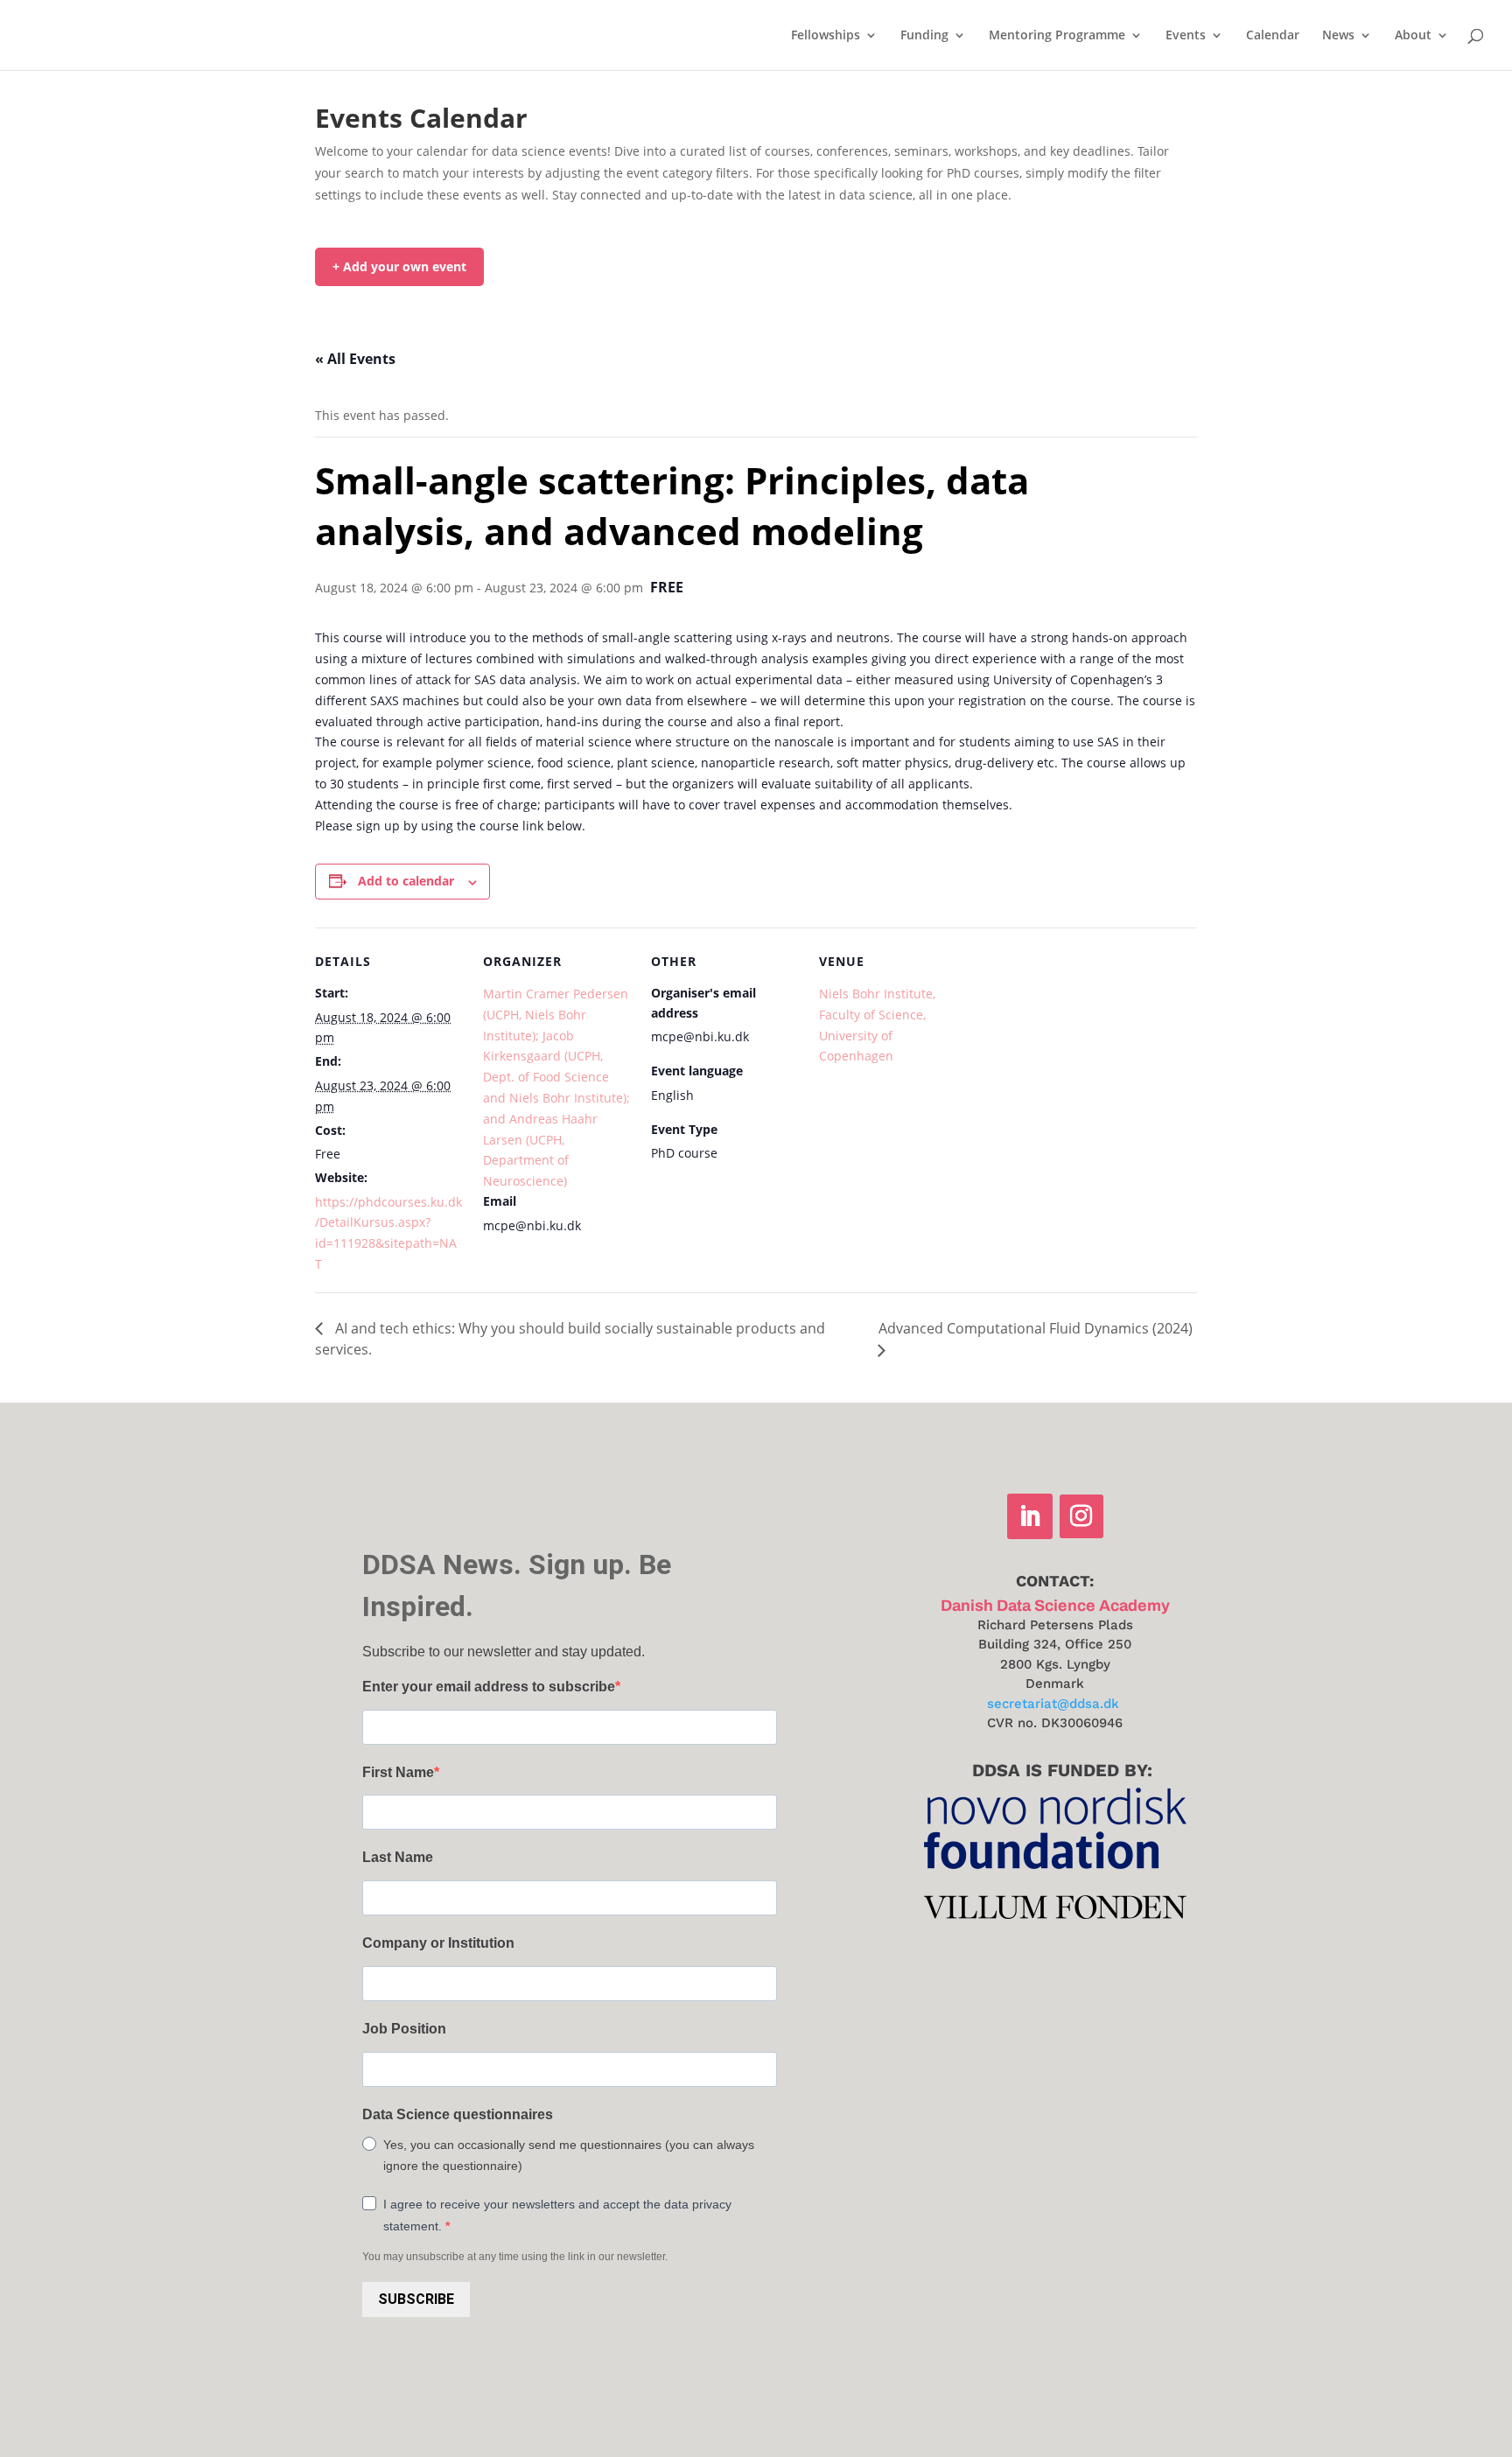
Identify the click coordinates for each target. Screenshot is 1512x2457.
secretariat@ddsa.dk (1053, 1704)
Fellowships (826, 36)
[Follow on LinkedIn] (1030, 1516)
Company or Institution (438, 1943)
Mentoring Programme (1057, 36)
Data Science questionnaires (458, 2114)
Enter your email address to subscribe (489, 1687)
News (1338, 36)
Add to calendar (406, 881)
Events (1186, 36)
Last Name (398, 1857)
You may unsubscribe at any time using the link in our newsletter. (515, 2257)
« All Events (355, 359)
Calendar (1273, 36)
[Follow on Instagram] (1081, 1516)
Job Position (404, 2029)
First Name (398, 1772)
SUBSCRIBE (416, 2299)
